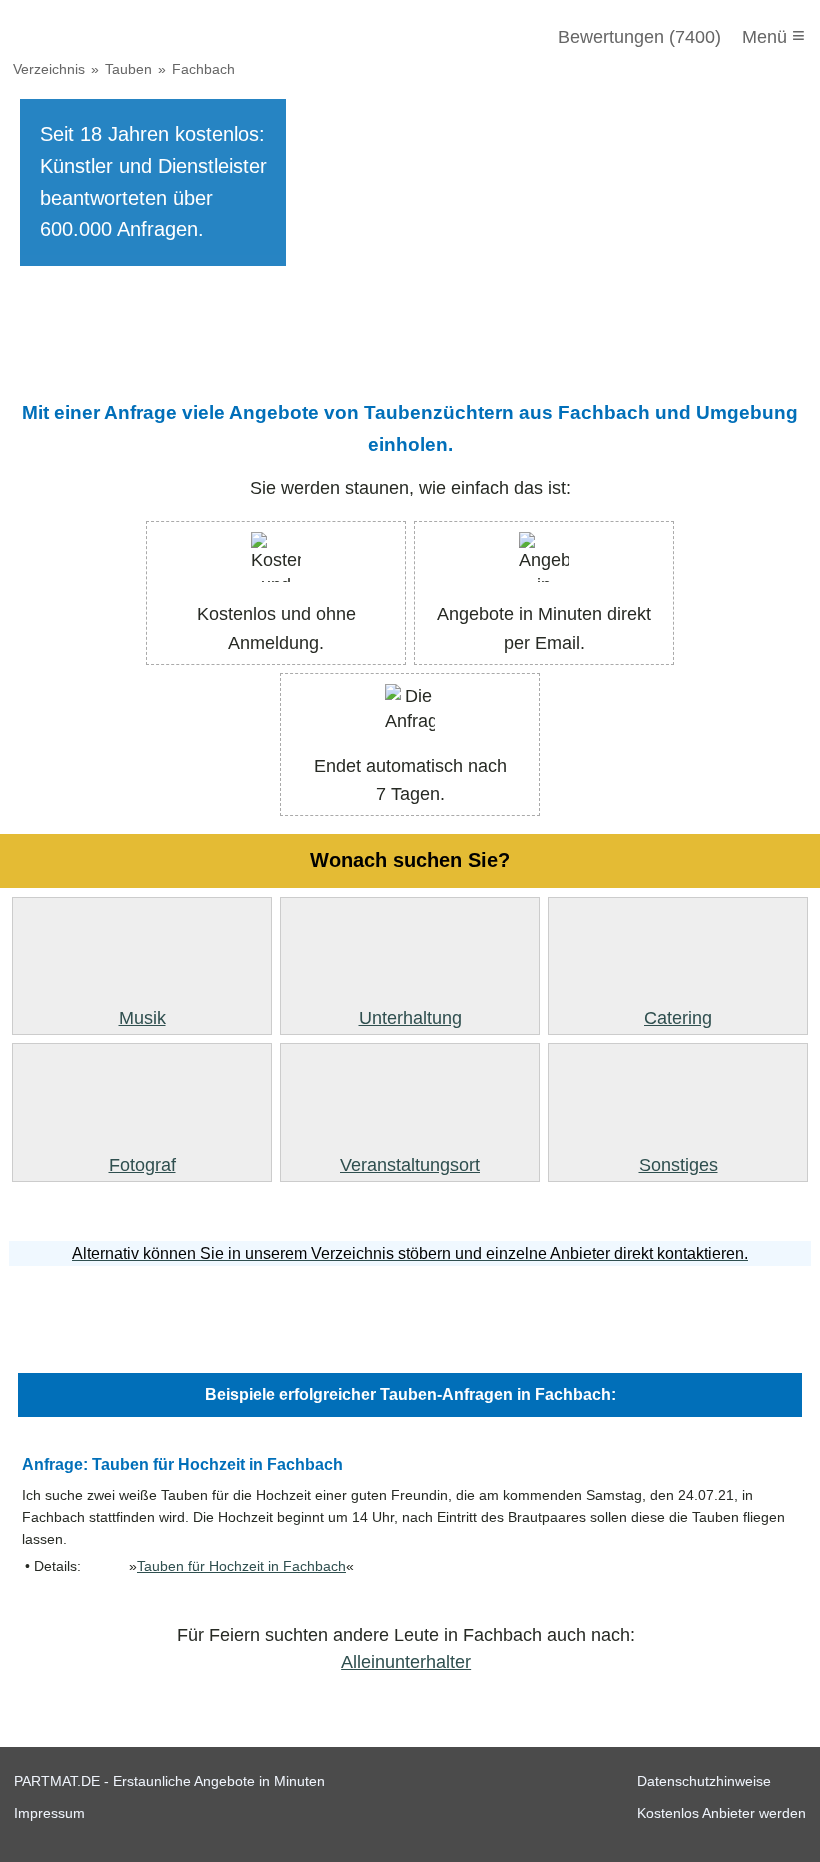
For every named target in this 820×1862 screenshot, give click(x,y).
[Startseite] (122, 37)
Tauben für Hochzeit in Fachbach (241, 1566)
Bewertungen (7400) (639, 37)
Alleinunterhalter (406, 1662)
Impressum (49, 1813)
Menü (773, 35)
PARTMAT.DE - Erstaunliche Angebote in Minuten (169, 1781)
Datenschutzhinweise (704, 1781)
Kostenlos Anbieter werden (721, 1813)
